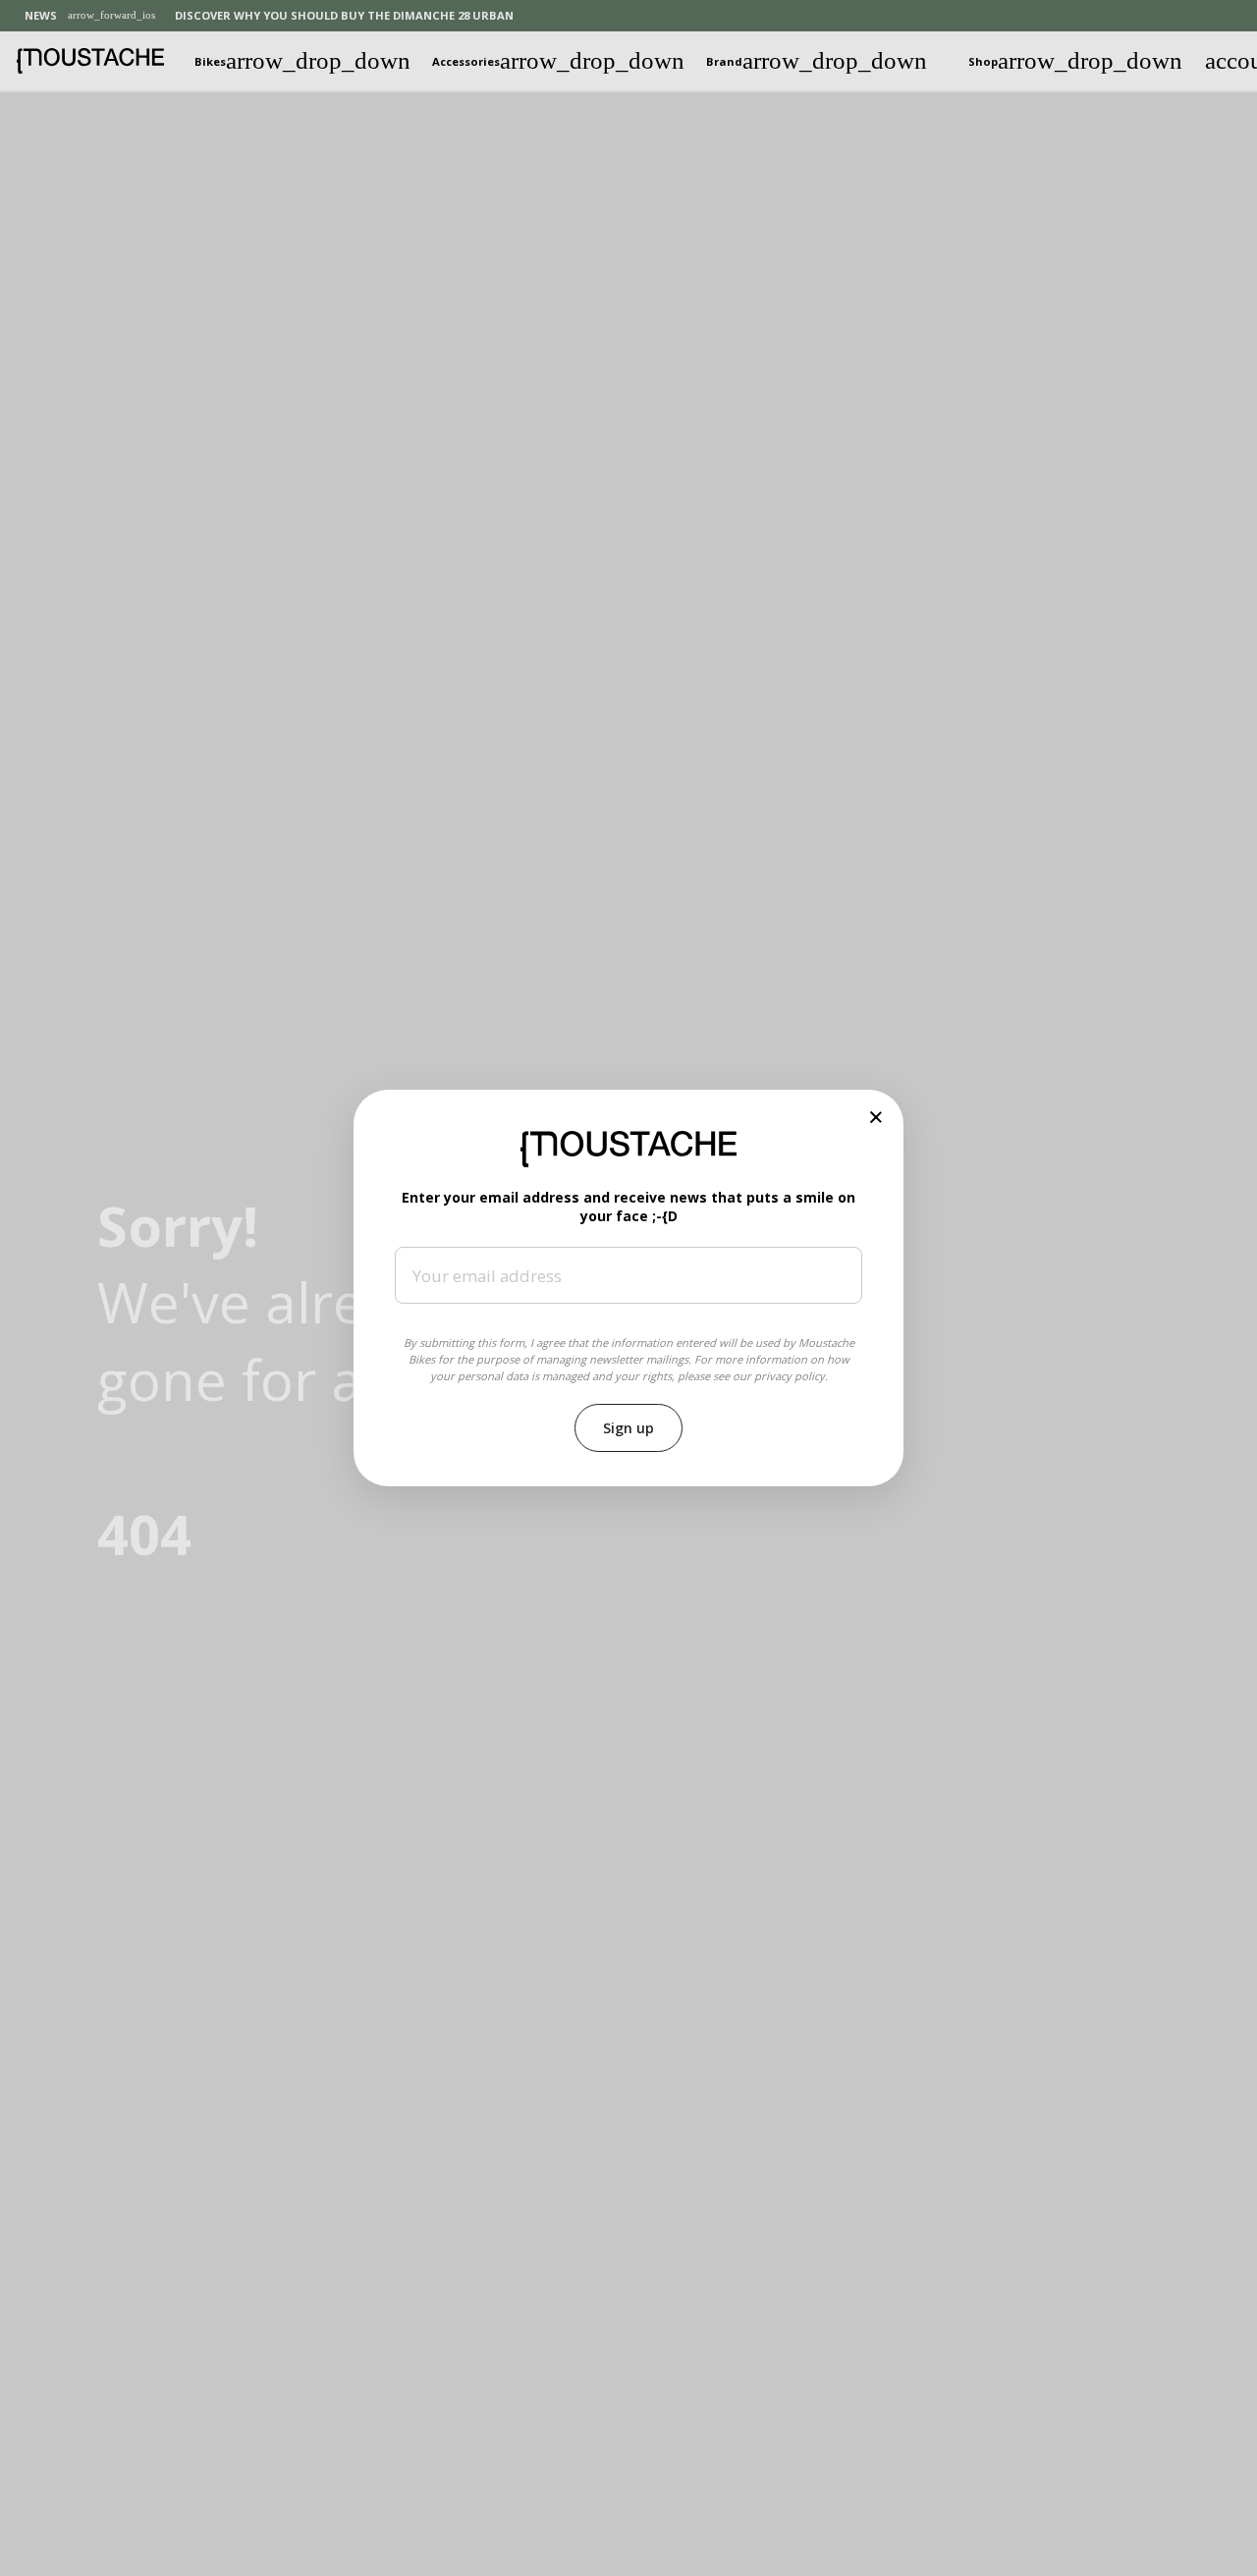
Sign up (628, 1428)
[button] (876, 1117)
